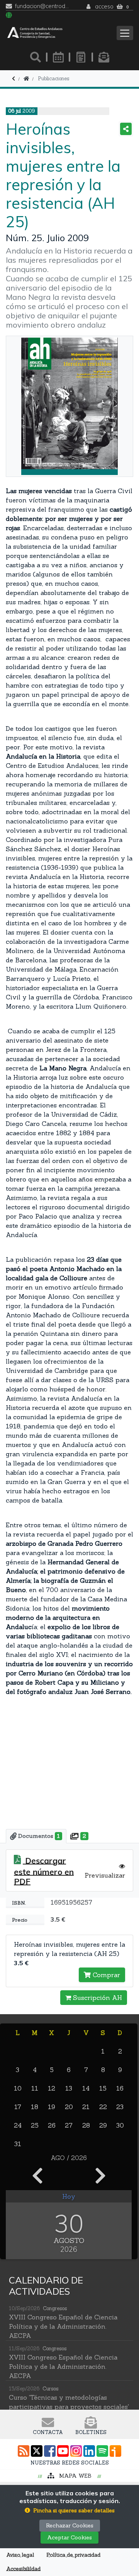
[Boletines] (104, 57)
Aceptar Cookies (69, 2537)
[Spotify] (102, 2451)
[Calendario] (58, 57)
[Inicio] (26, 79)
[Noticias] (81, 57)
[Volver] (14, 79)
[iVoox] (115, 2451)
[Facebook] (50, 2451)
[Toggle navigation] (125, 33)
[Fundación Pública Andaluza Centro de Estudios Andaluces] (35, 33)
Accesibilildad (23, 2569)
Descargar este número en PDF (44, 1871)
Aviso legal (20, 2555)
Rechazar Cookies (70, 2525)
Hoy (69, 2196)
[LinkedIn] (89, 2451)
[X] (37, 2451)
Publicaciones (53, 79)
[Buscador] (36, 57)
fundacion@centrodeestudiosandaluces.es (42, 6)
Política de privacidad (73, 2555)
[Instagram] (76, 2451)
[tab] (36, 1836)
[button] (70, 2511)
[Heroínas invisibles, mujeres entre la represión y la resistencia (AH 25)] (69, 406)
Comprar (105, 1975)
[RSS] (24, 2451)
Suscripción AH (97, 1998)
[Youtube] (63, 2451)
